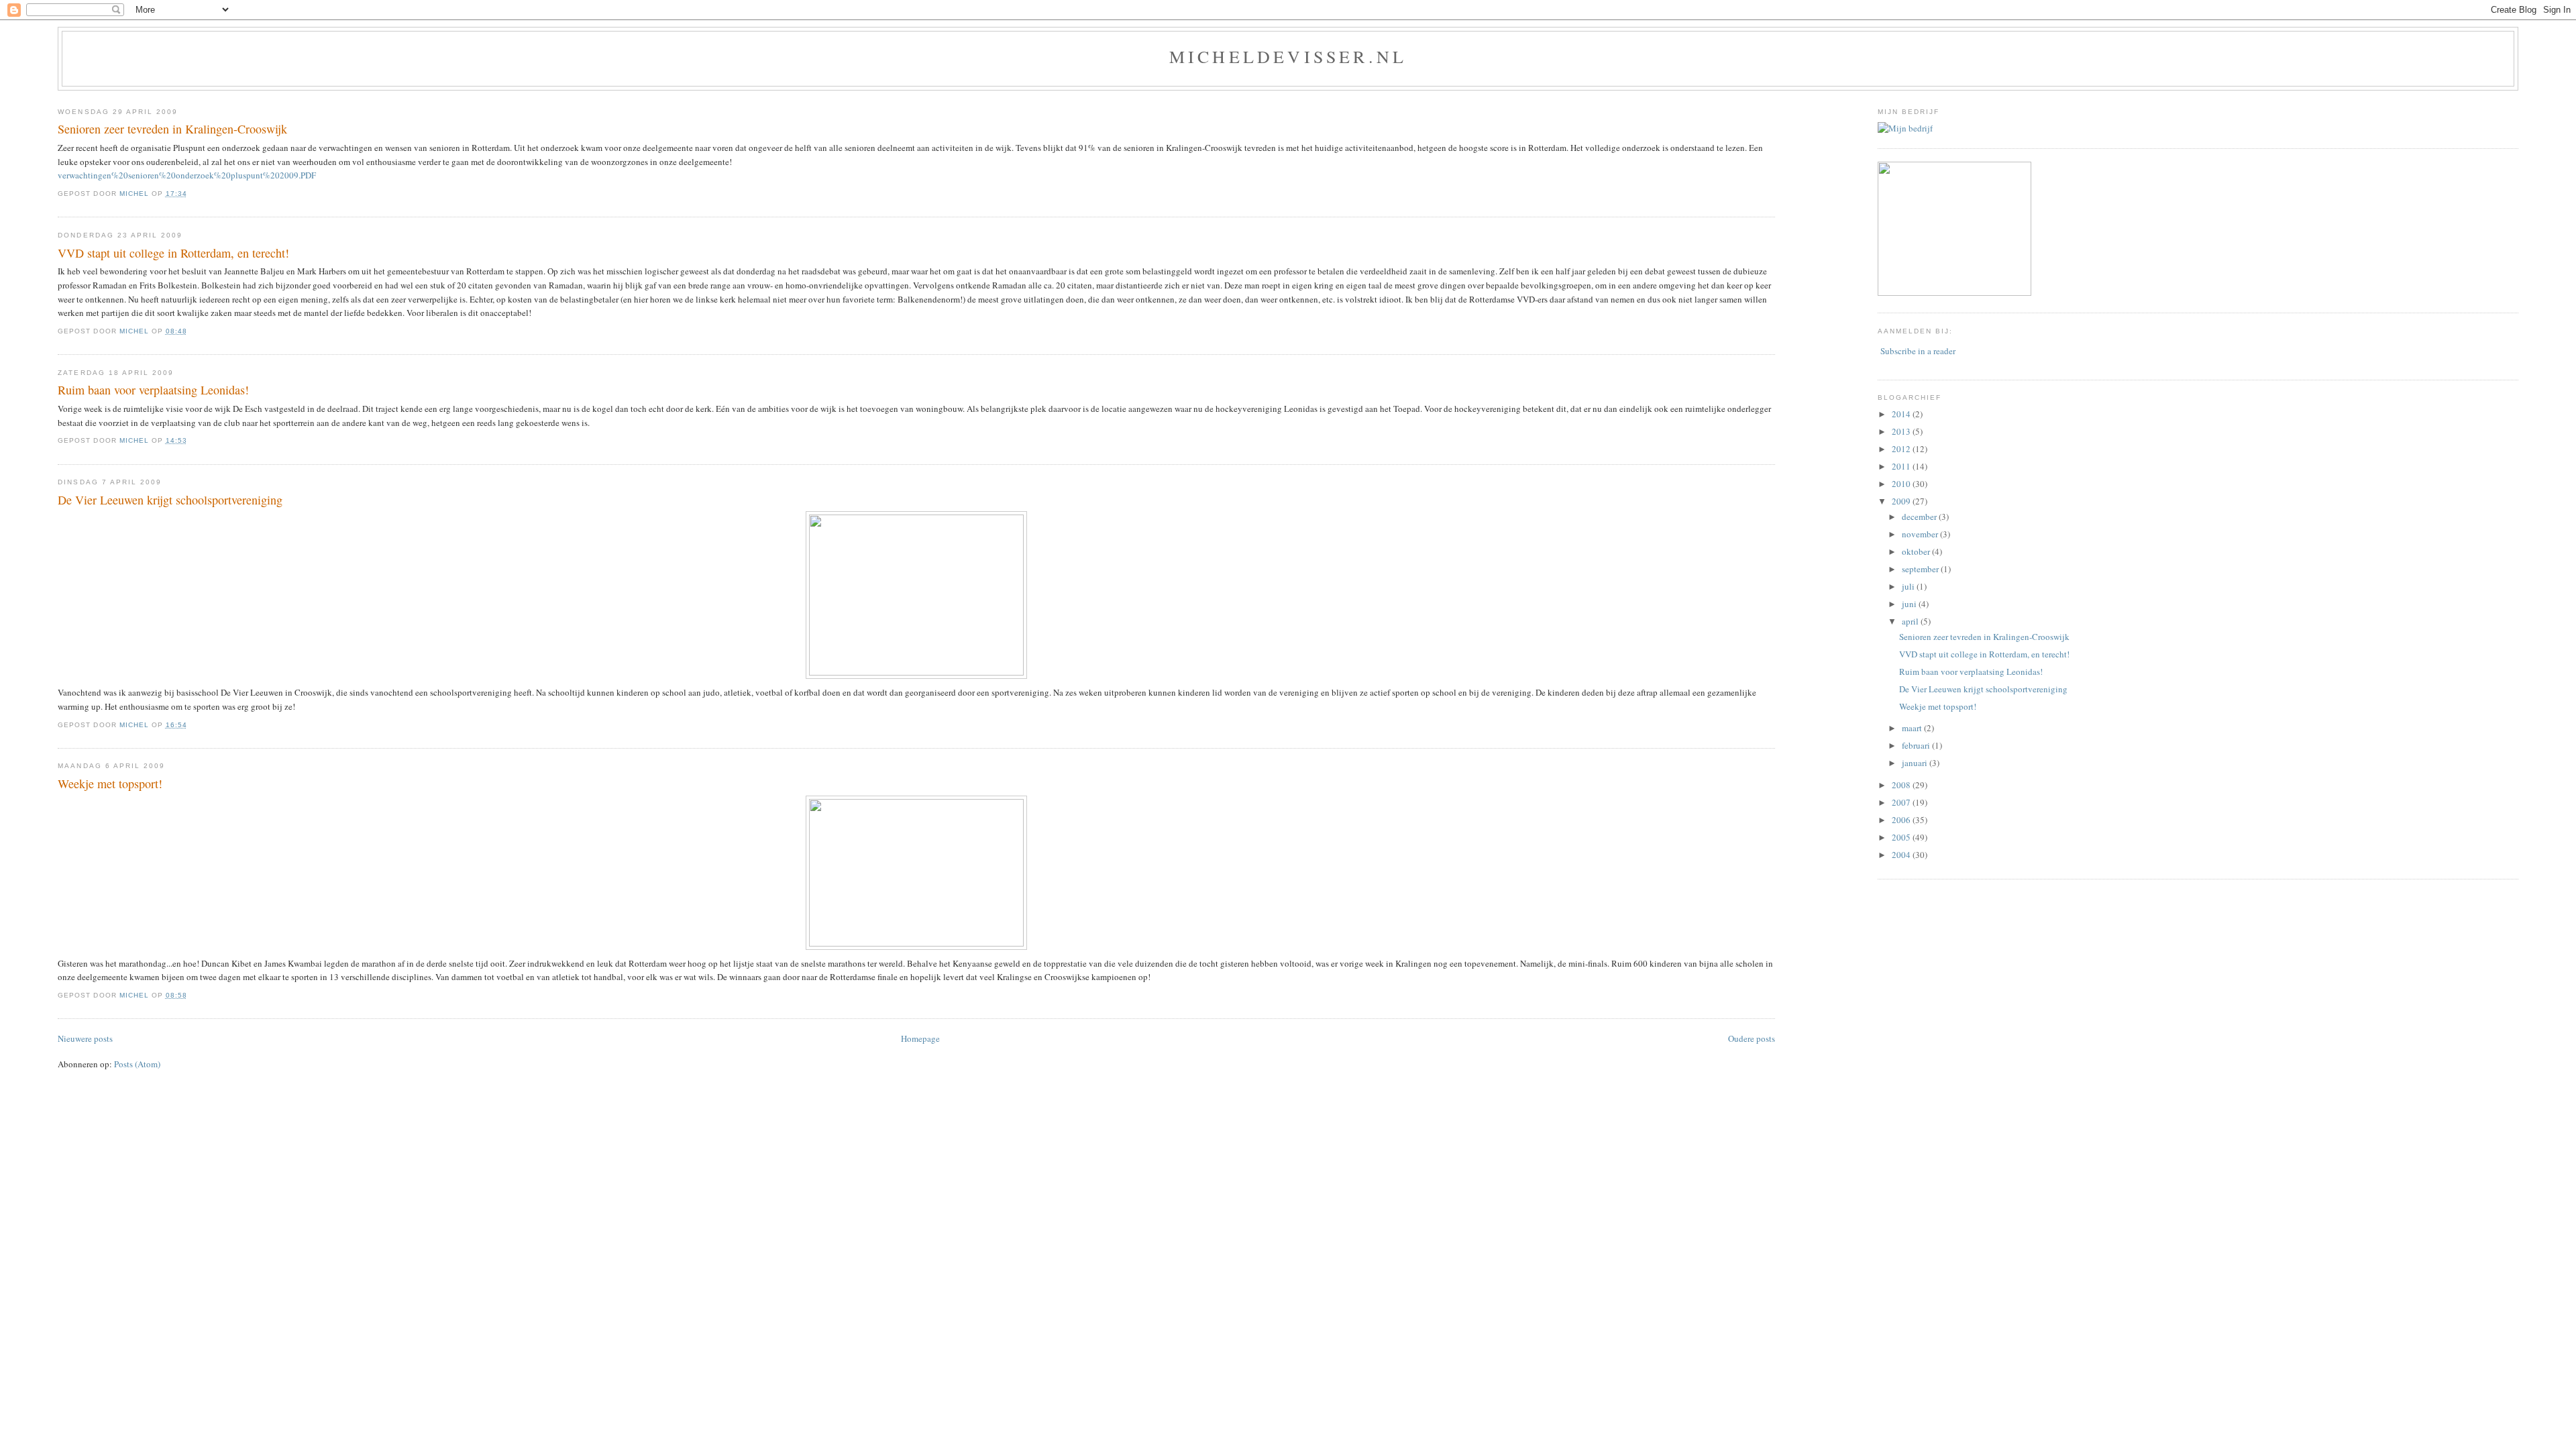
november (1921, 534)
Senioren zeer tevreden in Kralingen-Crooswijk (172, 129)
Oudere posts (1752, 1038)
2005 (1902, 837)
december (1920, 517)
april (1911, 621)
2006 (1902, 820)
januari (1916, 763)
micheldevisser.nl (1288, 56)
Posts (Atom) (137, 1064)
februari (1917, 745)
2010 (1902, 484)
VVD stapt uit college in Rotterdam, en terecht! (173, 253)
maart (1913, 728)
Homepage (920, 1038)
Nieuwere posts (85, 1038)
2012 (1902, 449)
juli (1909, 586)
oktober (1917, 551)
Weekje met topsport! (110, 784)
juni (1910, 604)
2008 (1902, 785)
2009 (1902, 501)
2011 (1902, 466)
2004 (1902, 855)
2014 (1902, 414)
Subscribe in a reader (1918, 351)
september (1921, 569)
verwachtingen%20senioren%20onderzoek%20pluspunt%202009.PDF (187, 175)
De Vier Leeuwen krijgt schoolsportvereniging (170, 500)
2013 (1902, 431)
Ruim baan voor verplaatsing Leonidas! (153, 390)
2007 (1902, 802)
